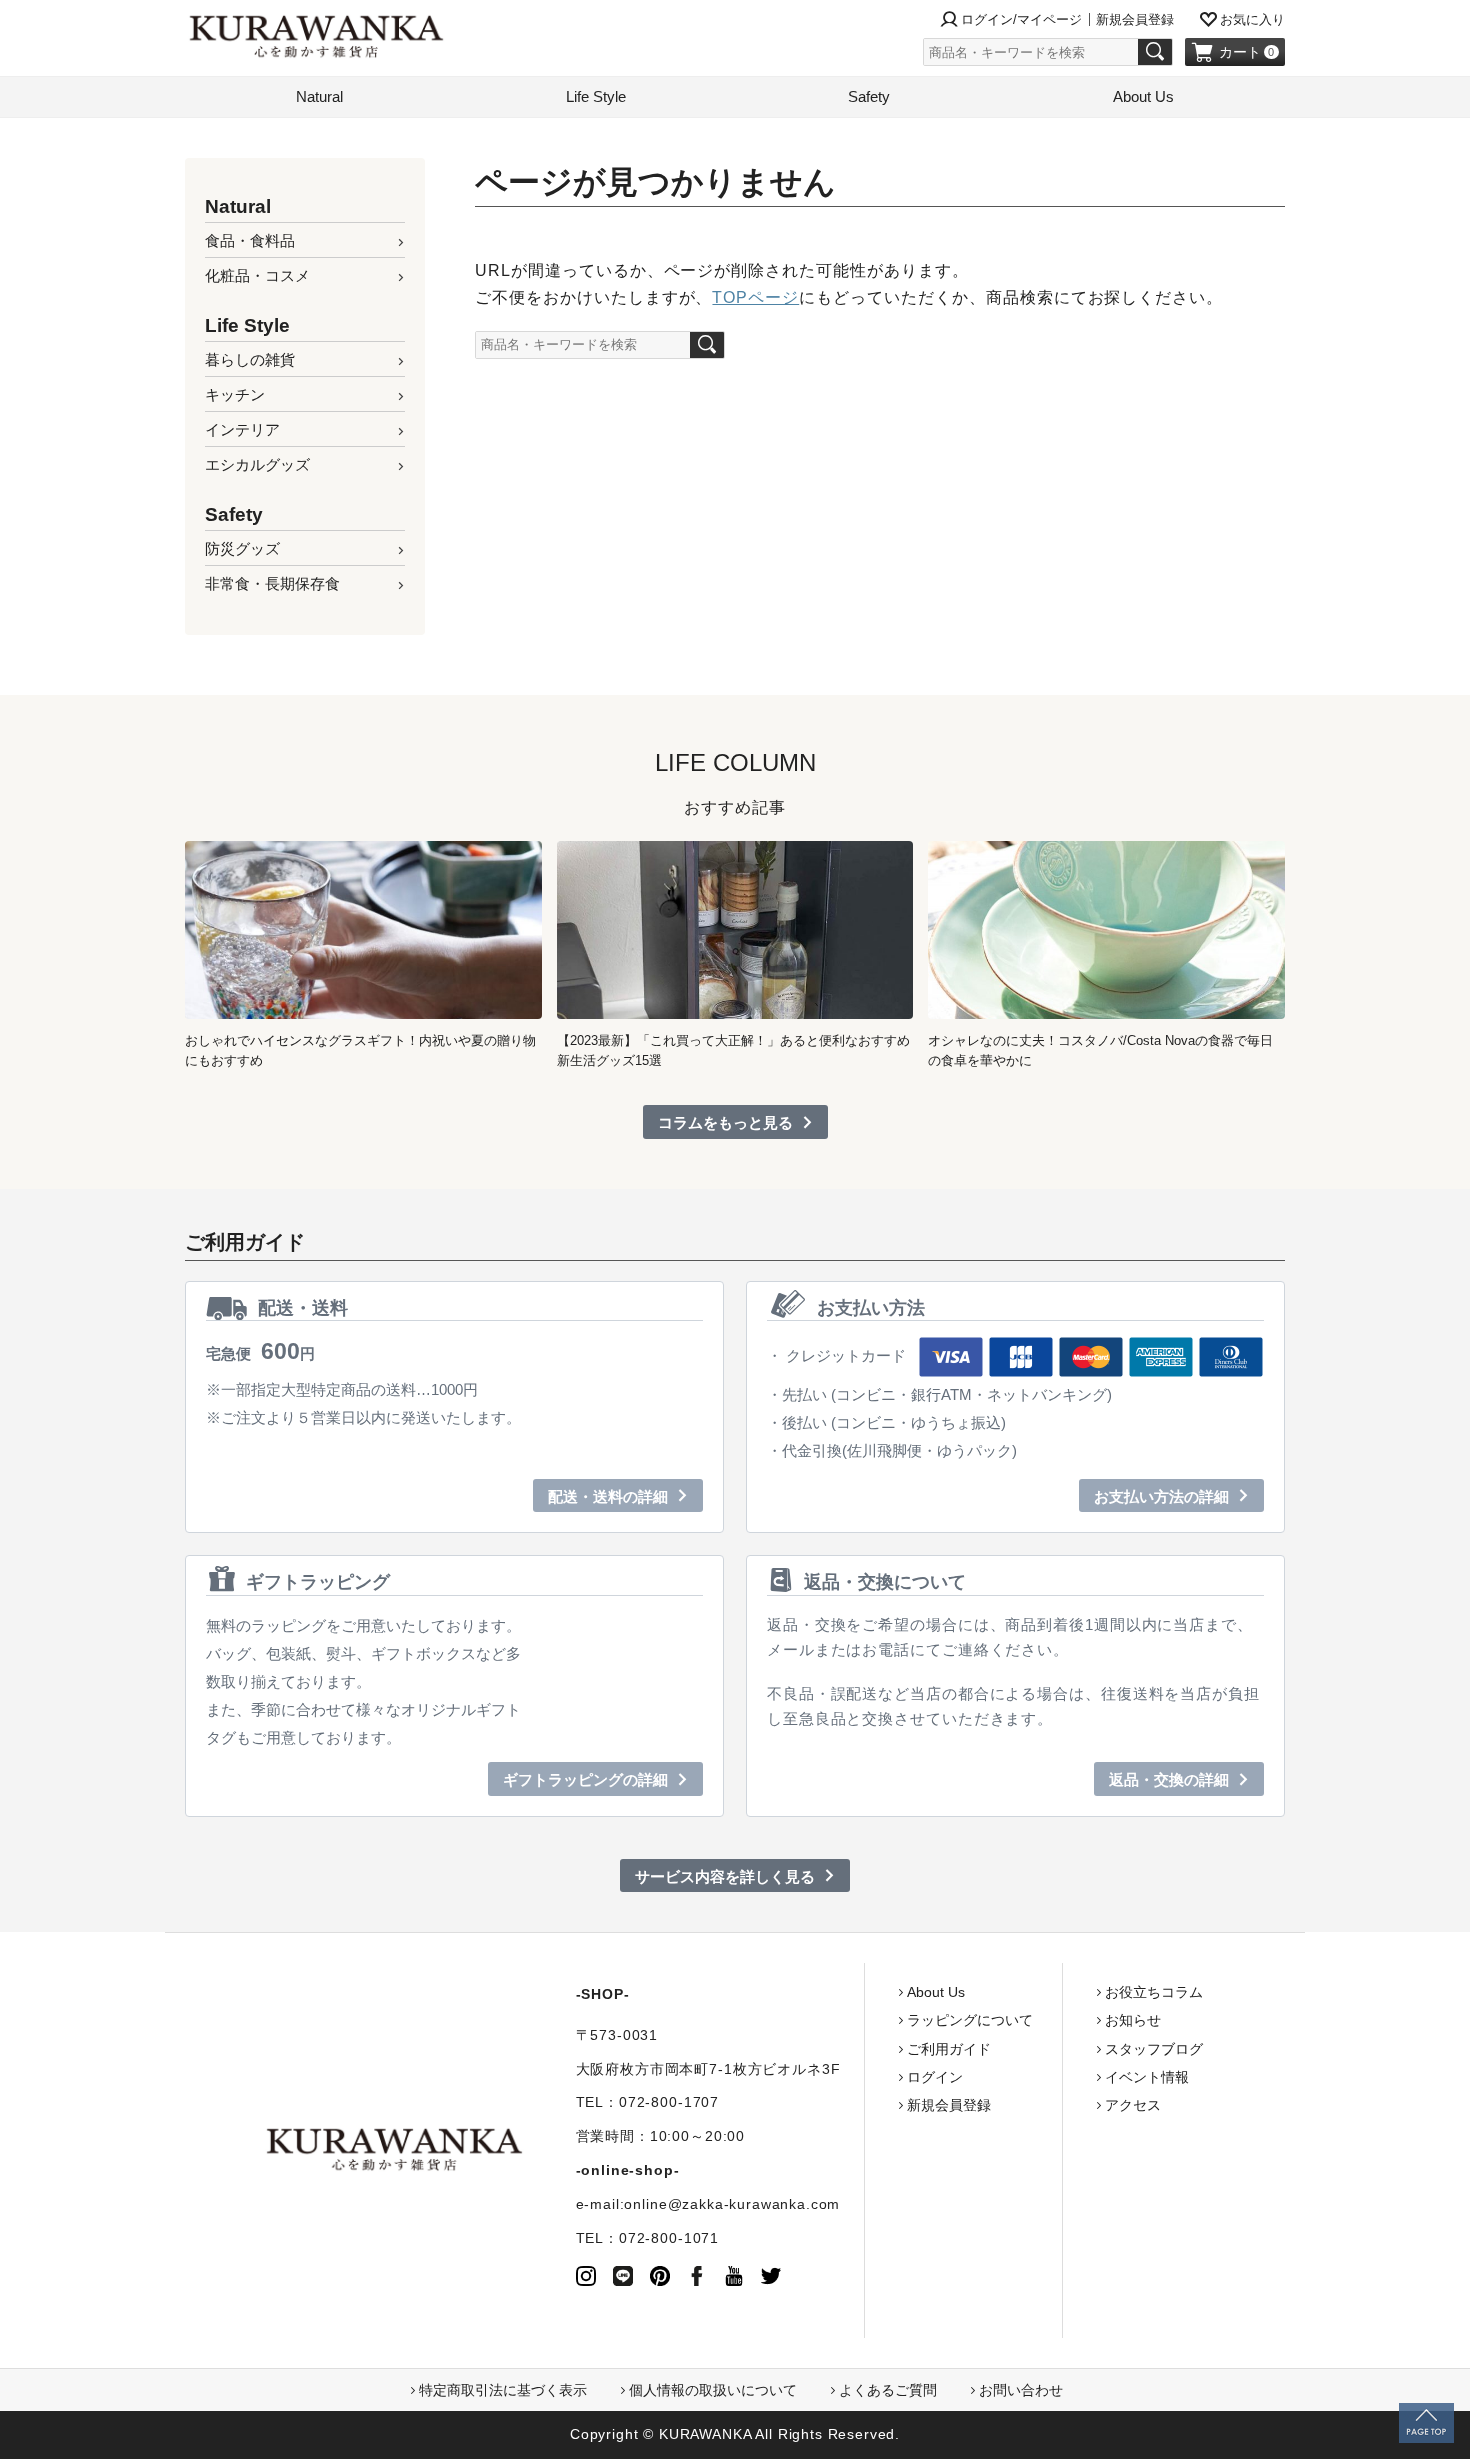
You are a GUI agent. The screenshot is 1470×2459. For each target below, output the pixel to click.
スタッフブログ (1154, 2049)
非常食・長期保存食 (272, 583)
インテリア (242, 429)
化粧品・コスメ (257, 275)
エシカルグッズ (257, 464)
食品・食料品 (250, 240)
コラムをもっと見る (725, 1122)
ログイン (935, 2077)
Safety (869, 96)
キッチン (235, 394)
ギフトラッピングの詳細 (585, 1779)
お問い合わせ (1021, 2390)
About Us (1143, 96)
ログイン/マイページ (1021, 19)
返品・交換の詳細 (1169, 1779)
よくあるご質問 (888, 2390)
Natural (319, 96)
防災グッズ (242, 548)
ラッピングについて (970, 2020)
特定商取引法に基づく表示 (503, 2390)
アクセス (1133, 2105)
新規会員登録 (1135, 19)
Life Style (596, 96)
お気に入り (1252, 19)
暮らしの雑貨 (250, 359)
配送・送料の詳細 (608, 1496)
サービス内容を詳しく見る (725, 1876)
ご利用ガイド (949, 2049)
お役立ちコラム (1154, 1992)
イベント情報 (1147, 2077)
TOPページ (755, 297)
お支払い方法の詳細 (1161, 1496)
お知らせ (1133, 2020)
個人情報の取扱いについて (713, 2390)
